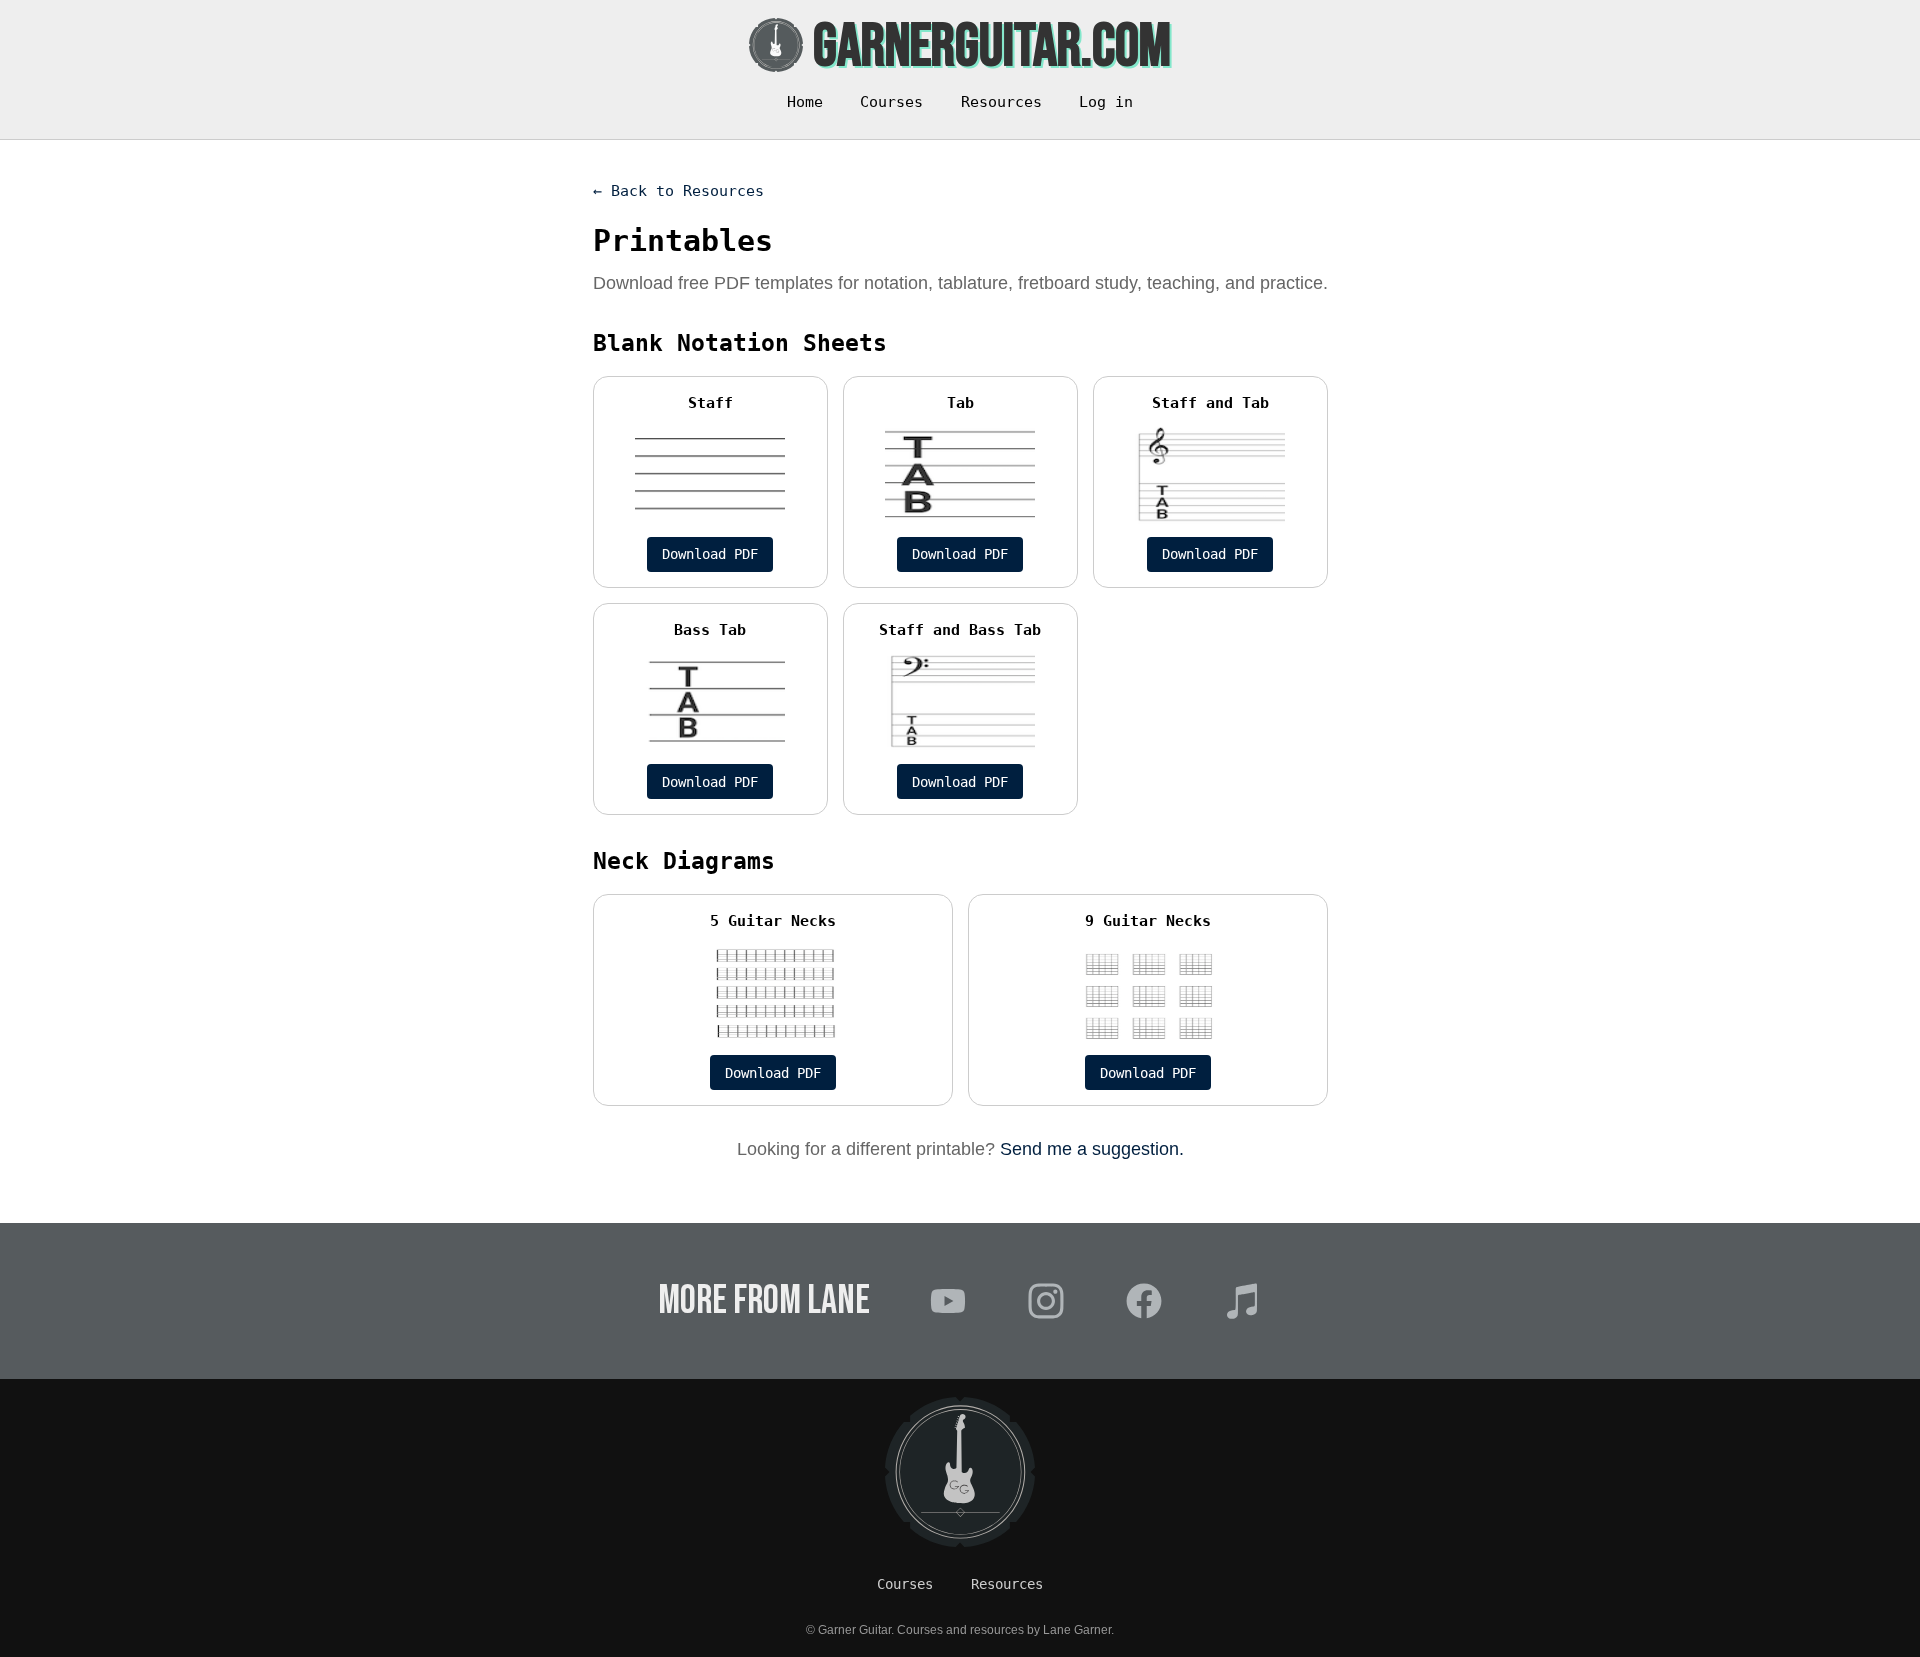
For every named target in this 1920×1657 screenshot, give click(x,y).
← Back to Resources (678, 191)
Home (805, 102)
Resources (1001, 102)
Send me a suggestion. (1092, 1149)
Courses (891, 102)
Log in (1106, 102)
